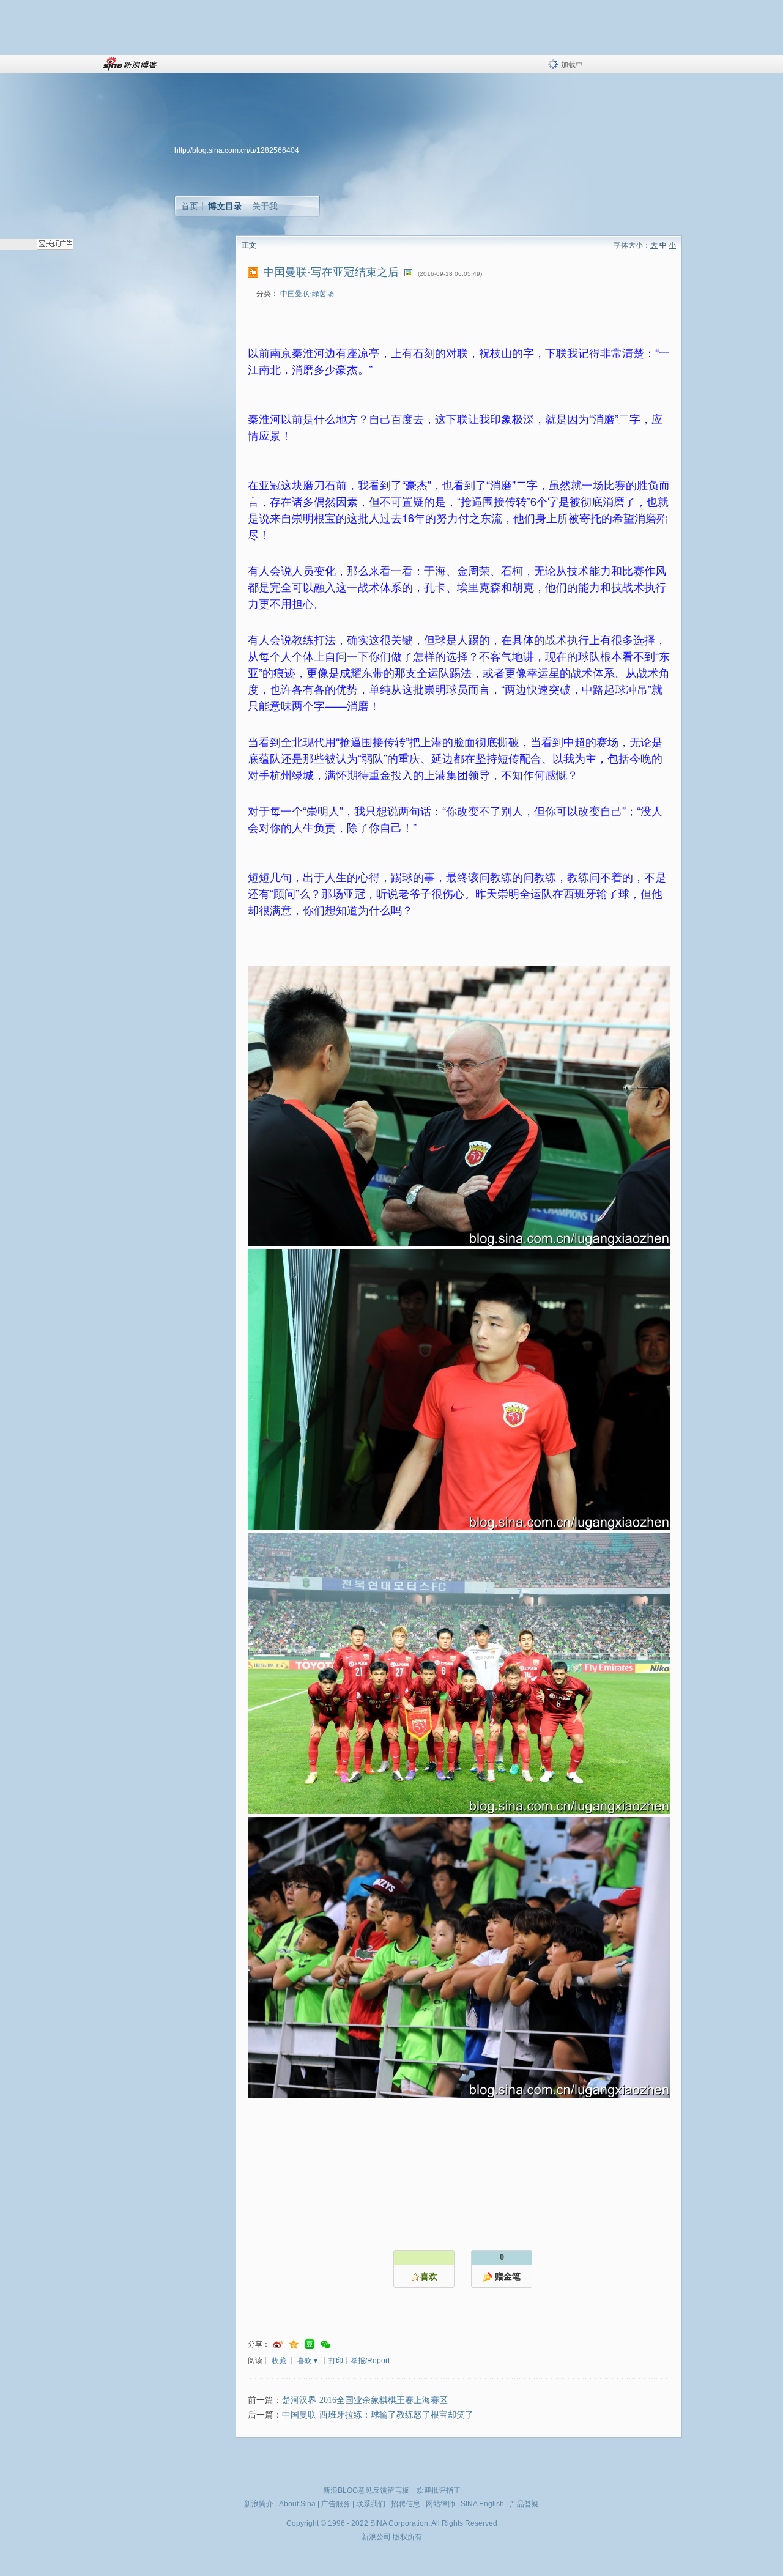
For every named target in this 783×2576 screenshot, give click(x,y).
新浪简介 (259, 2504)
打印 (336, 2361)
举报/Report (370, 2361)
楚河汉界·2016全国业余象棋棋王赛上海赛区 (365, 2400)
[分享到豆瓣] (310, 2345)
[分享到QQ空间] (294, 2345)
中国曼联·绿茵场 (307, 294)
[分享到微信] (325, 2345)
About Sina (297, 2504)
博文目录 (225, 206)
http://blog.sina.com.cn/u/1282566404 (237, 150)
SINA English (482, 2504)
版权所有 (407, 2537)
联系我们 (371, 2504)
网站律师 (440, 2504)
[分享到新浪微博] (278, 2345)
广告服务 (336, 2504)
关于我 (265, 206)
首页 (190, 206)
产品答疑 (524, 2504)
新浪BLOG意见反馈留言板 (366, 2490)
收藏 (279, 2361)
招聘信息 (406, 2504)
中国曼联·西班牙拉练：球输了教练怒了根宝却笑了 (378, 2415)
